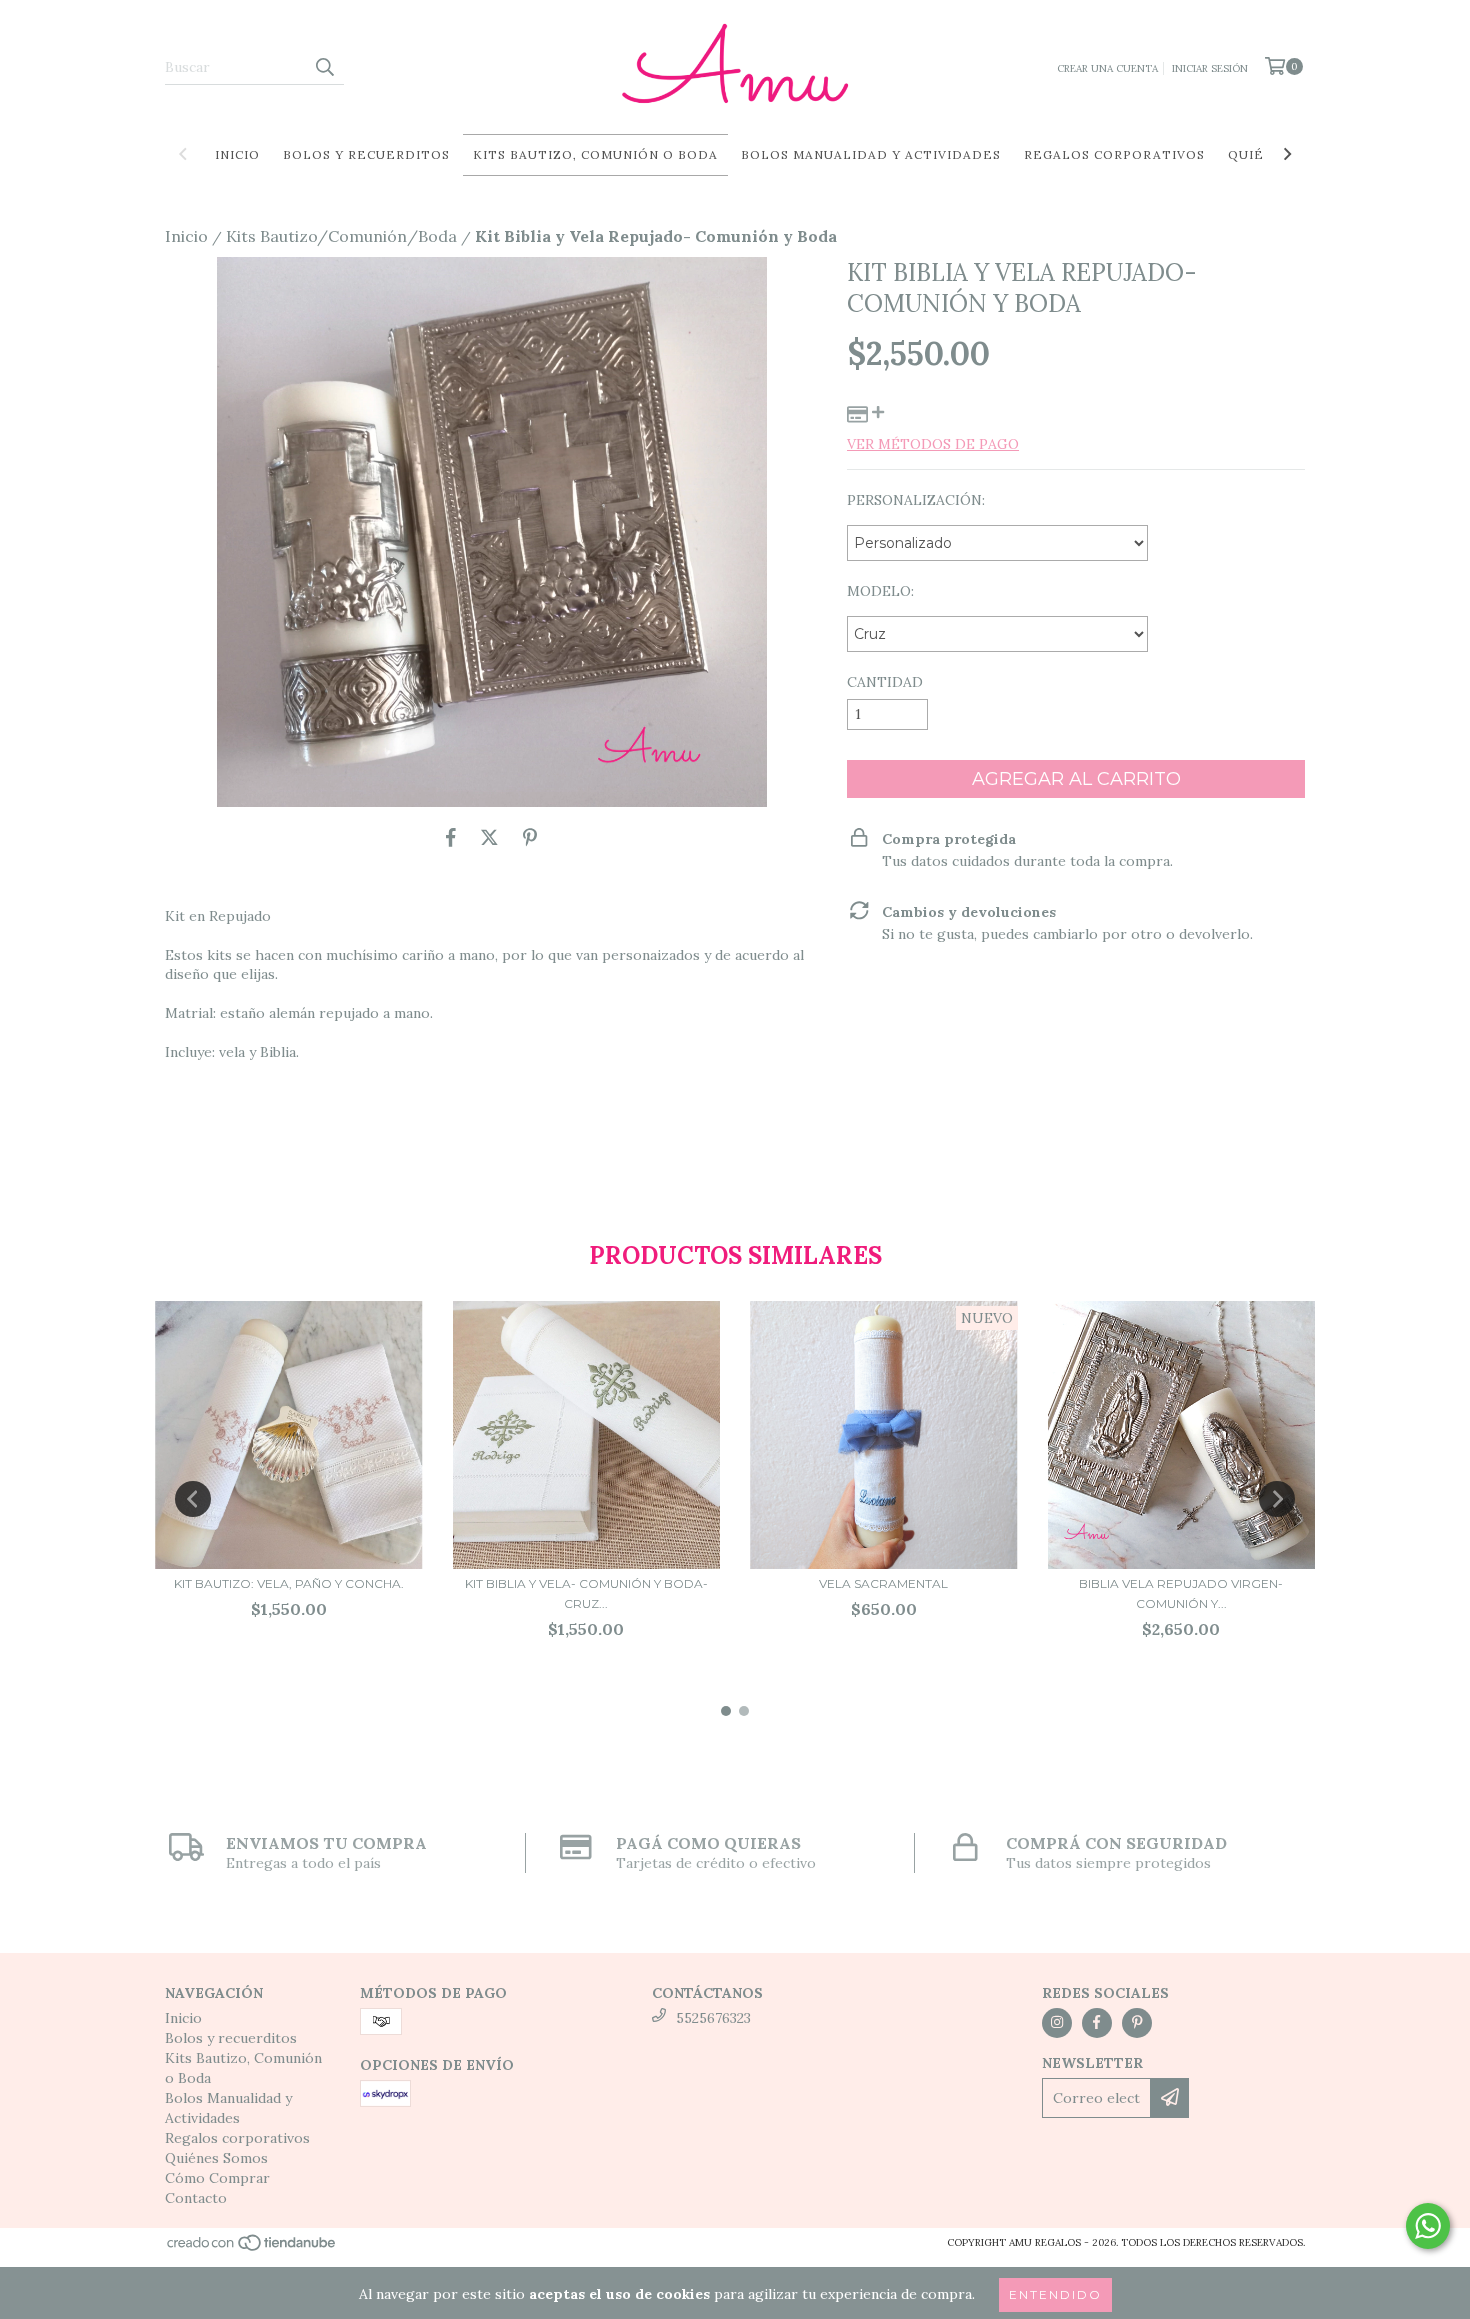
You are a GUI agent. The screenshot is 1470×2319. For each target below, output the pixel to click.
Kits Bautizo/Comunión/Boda (341, 236)
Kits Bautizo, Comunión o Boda (595, 154)
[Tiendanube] (252, 2248)
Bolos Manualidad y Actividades (871, 154)
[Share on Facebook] (451, 837)
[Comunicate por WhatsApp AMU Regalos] (1428, 2226)
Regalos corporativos (1114, 154)
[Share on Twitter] (489, 837)
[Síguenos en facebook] (1097, 2023)
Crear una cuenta (1107, 68)
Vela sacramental (883, 1583)
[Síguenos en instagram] (1057, 2023)
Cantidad (885, 682)
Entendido (1055, 2294)
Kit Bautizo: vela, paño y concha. (289, 1583)
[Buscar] (324, 67)
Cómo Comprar (217, 2178)
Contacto (196, 2198)
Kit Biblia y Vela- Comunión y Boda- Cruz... (586, 1593)
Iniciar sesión (1210, 68)
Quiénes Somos (216, 2158)
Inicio (237, 154)
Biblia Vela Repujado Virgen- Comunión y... (1181, 1593)
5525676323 (713, 2018)
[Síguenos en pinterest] (1137, 2023)
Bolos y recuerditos (366, 154)
